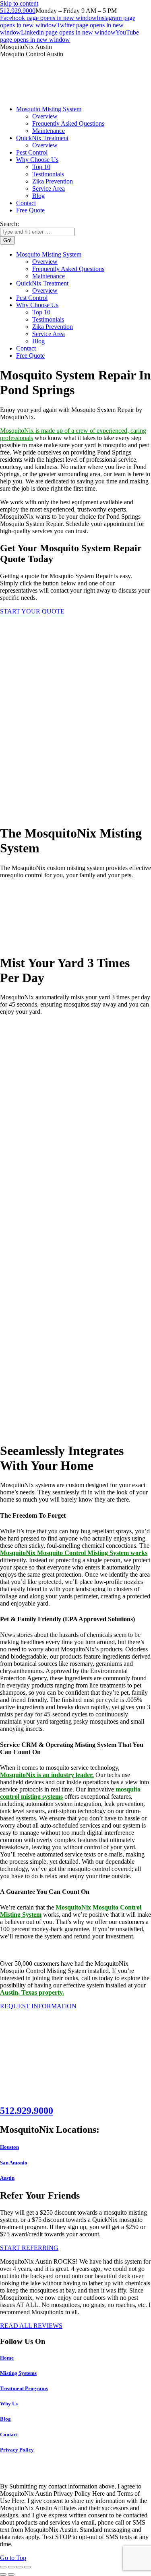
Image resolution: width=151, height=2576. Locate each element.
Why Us (9, 2404)
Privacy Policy (17, 2450)
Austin (7, 2178)
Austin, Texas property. (32, 1992)
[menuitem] (49, 109)
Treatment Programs (24, 2388)
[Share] (11, 2567)
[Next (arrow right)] (11, 2574)
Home (7, 2358)
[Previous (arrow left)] (3, 2574)
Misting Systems (18, 2373)
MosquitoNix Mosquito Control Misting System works (74, 1553)
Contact (9, 2434)
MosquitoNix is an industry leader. (47, 1775)
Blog (5, 2419)
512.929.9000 (18, 11)
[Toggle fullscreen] (19, 2567)
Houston (9, 2147)
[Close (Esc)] (3, 2567)
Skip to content (19, 3)
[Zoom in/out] (27, 2567)
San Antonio (14, 2163)
